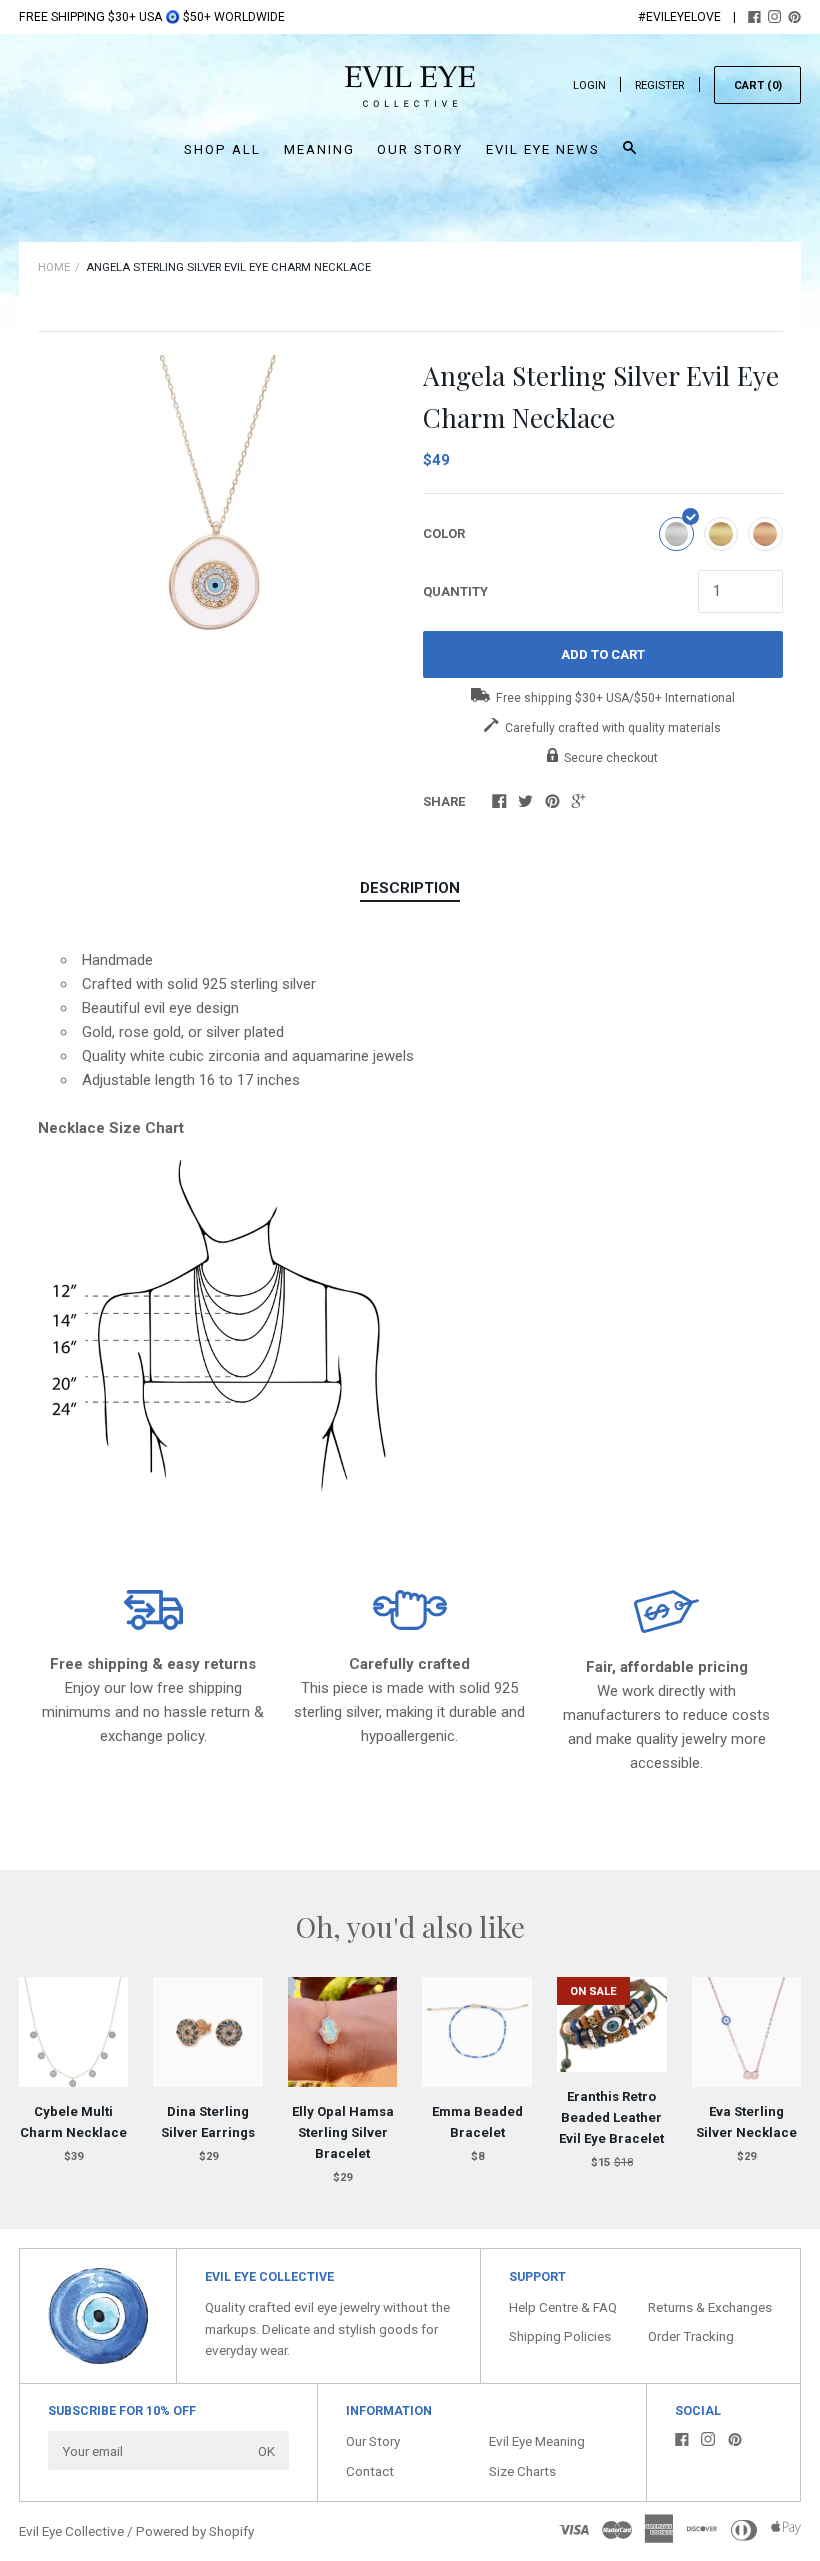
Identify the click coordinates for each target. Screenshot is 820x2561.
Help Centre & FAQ (563, 2307)
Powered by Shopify (195, 2531)
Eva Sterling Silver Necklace (746, 2122)
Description (410, 888)
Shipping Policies (560, 2336)
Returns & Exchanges (710, 2307)
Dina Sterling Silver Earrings (208, 2122)
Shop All (222, 149)
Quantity (455, 591)
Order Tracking (691, 2336)
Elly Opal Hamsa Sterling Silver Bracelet (343, 2132)
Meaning (319, 149)
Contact (370, 2471)
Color (444, 533)
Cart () (758, 85)
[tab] (410, 889)
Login (589, 85)
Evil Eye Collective (71, 2531)
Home (54, 267)
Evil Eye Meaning (537, 2441)
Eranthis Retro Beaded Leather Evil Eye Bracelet (611, 2117)
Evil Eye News (543, 149)
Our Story (420, 149)
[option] (218, 493)
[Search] (629, 156)
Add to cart (603, 654)
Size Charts (522, 2471)
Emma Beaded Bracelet (477, 2122)
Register (659, 85)
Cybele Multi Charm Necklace (73, 2122)
